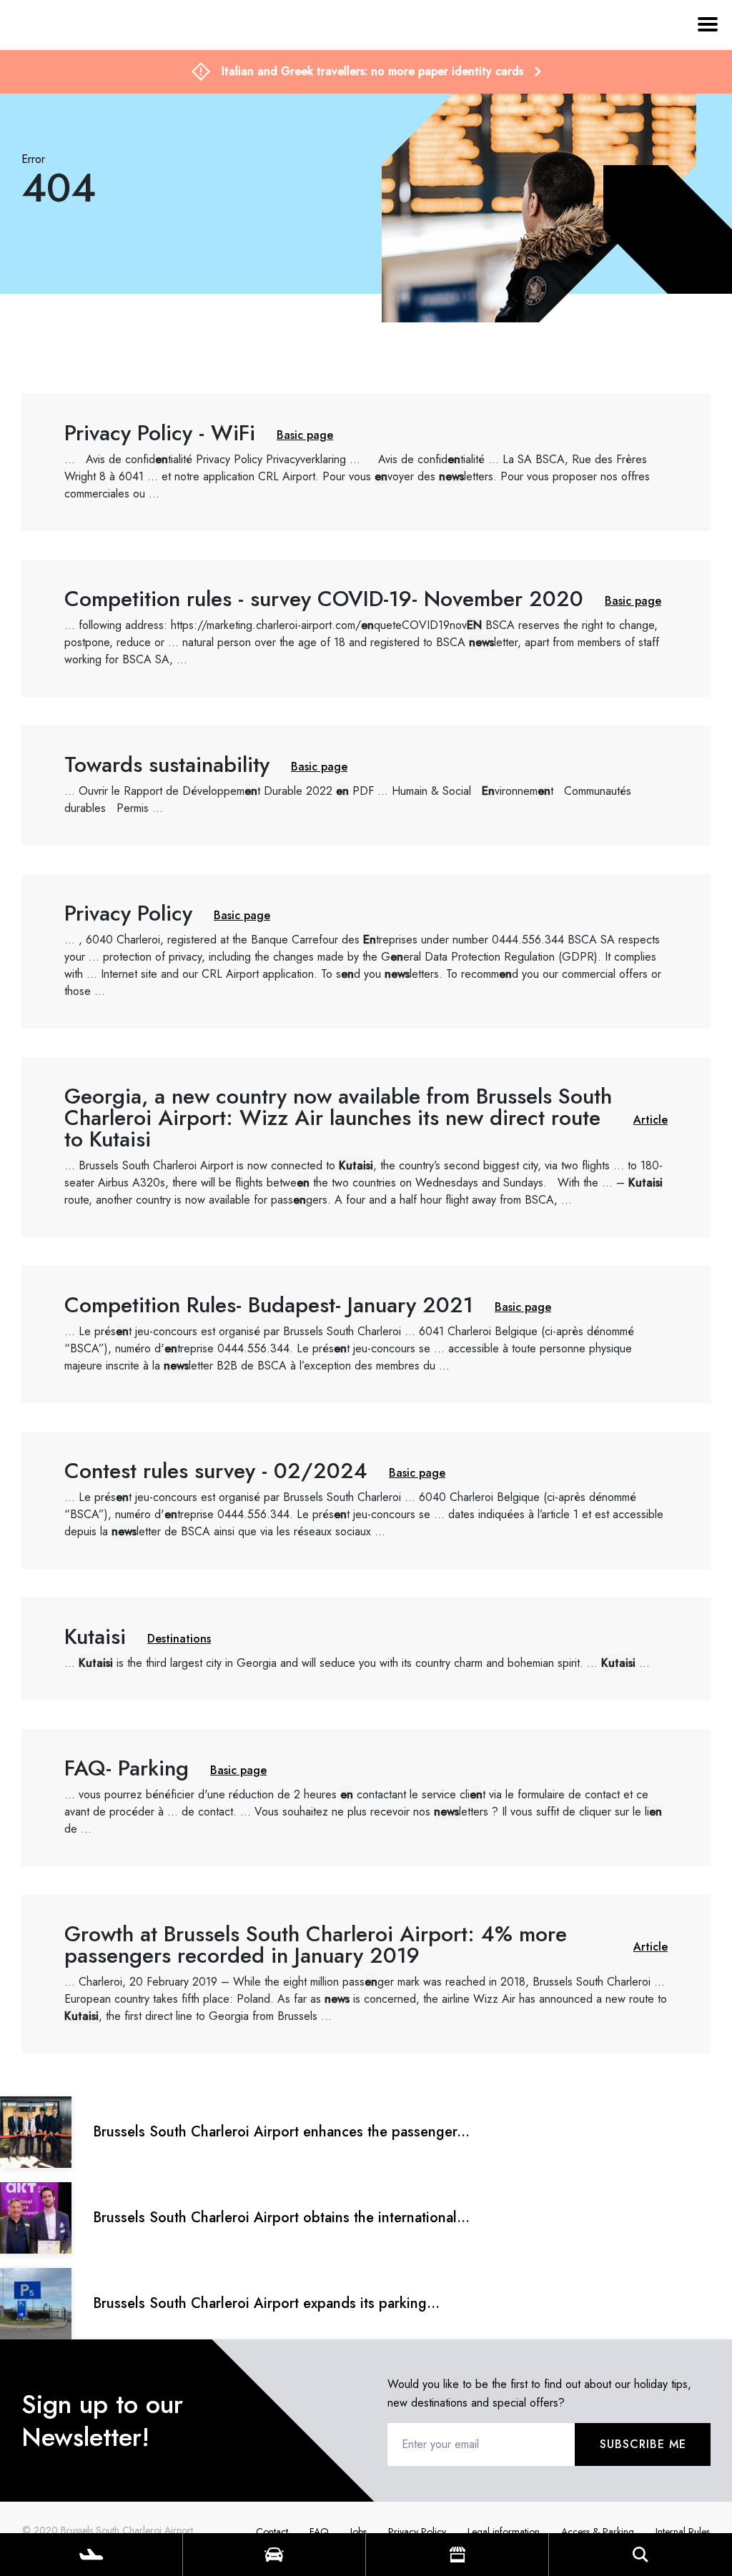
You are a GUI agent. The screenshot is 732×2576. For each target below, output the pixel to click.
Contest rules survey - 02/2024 (366, 1500)
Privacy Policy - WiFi (366, 462)
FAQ (319, 2532)
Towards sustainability (366, 786)
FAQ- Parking (366, 1798)
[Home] (39, 91)
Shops (457, 2555)
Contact (272, 2532)
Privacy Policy (366, 951)
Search (640, 2555)
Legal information (504, 2532)
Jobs (358, 2532)
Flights (91, 2555)
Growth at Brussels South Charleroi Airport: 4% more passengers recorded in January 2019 (366, 1974)
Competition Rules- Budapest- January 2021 (366, 1334)
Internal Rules (683, 2532)
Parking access (274, 2555)
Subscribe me (643, 2444)
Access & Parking (598, 2532)
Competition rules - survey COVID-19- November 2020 (366, 628)
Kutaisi (366, 1649)
